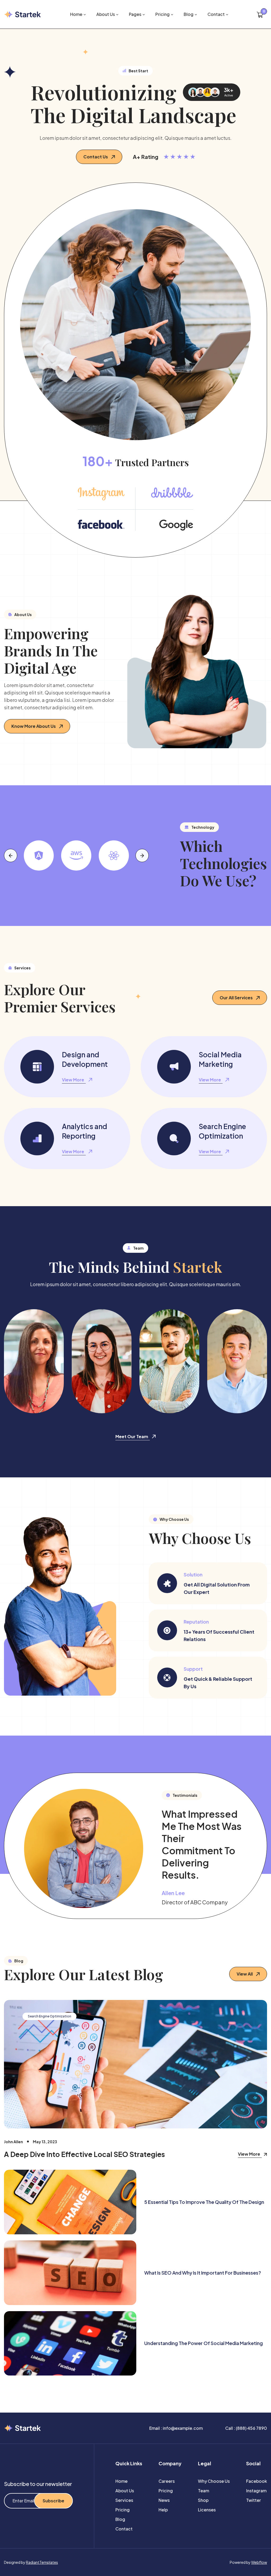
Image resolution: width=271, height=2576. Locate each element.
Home (121, 2481)
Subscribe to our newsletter (38, 2484)
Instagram (256, 2491)
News (164, 2500)
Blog (120, 2519)
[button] (78, 14)
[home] (23, 14)
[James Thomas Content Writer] (169, 1361)
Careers (167, 2481)
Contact (124, 2529)
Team (204, 2491)
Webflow (259, 2562)
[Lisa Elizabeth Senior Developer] (34, 1361)
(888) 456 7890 (251, 2428)
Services (124, 2500)
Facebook (257, 2481)
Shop (203, 2500)
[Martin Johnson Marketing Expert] (237, 1361)
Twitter (254, 2500)
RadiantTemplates (42, 2562)
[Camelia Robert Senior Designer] (102, 1361)
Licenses (207, 2510)
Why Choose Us (214, 2481)
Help (163, 2510)
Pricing (123, 2510)
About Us (125, 2491)
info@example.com (183, 2428)
